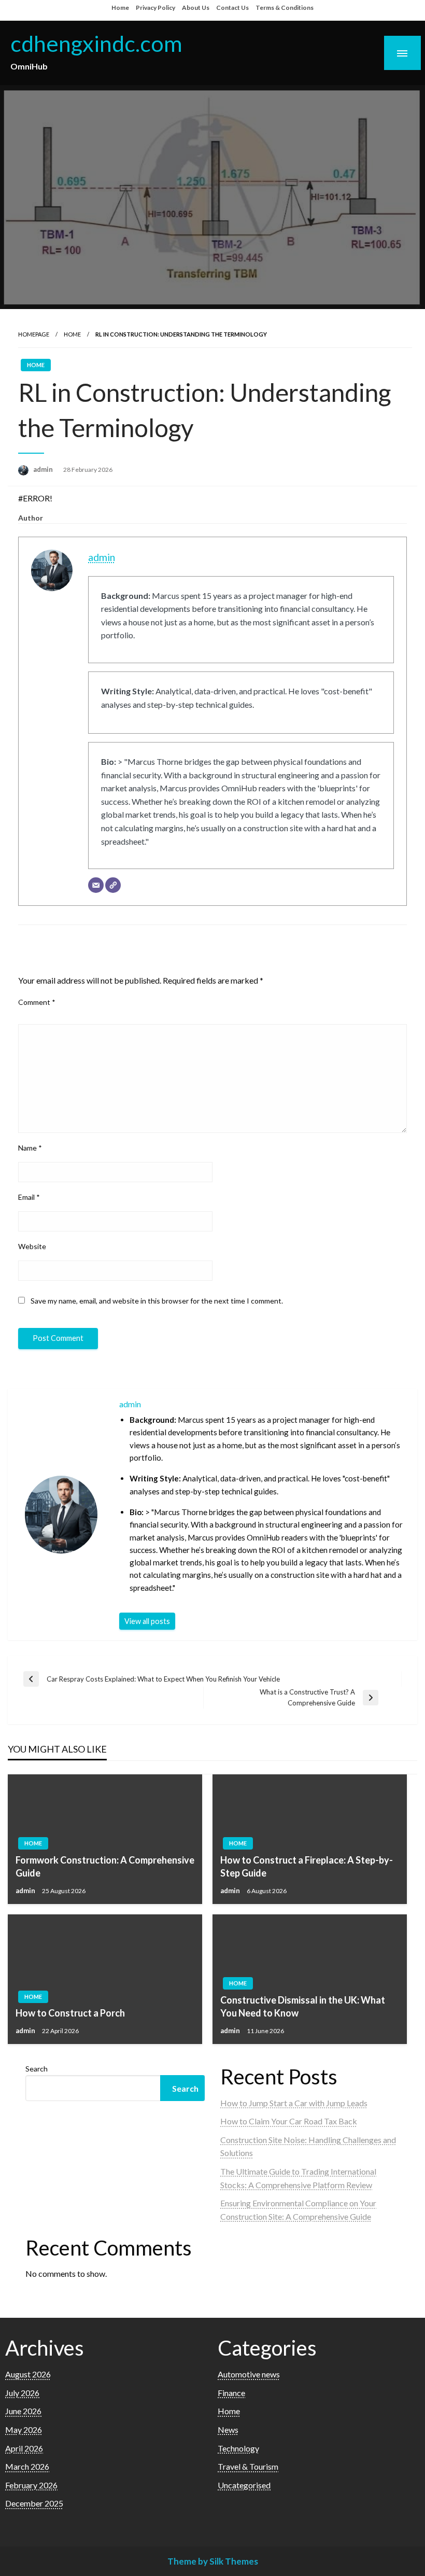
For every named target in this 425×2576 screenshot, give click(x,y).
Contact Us (232, 8)
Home (120, 8)
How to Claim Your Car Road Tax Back (289, 2121)
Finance (231, 2393)
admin (44, 469)
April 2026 (24, 2448)
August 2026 (28, 2374)
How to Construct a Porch (70, 2013)
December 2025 (34, 2503)
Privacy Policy (155, 8)
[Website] (113, 885)
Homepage (34, 334)
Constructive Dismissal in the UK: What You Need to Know (303, 2006)
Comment (37, 1002)
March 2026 (27, 2466)
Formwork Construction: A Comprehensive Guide (105, 1866)
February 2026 (31, 2485)
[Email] (96, 885)
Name (30, 1148)
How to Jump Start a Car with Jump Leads (294, 2103)
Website (32, 1246)
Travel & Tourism (248, 2466)
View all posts (147, 1621)
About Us (196, 8)
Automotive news (249, 2374)
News (228, 2430)
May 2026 (24, 2430)
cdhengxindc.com (96, 43)
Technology (238, 2448)
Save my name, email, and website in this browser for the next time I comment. (157, 1301)
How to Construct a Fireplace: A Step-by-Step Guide (307, 1866)
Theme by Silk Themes (213, 2561)
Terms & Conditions (285, 8)
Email (29, 1197)
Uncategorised (244, 2485)
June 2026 (23, 2411)
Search (37, 2069)
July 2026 (22, 2393)
